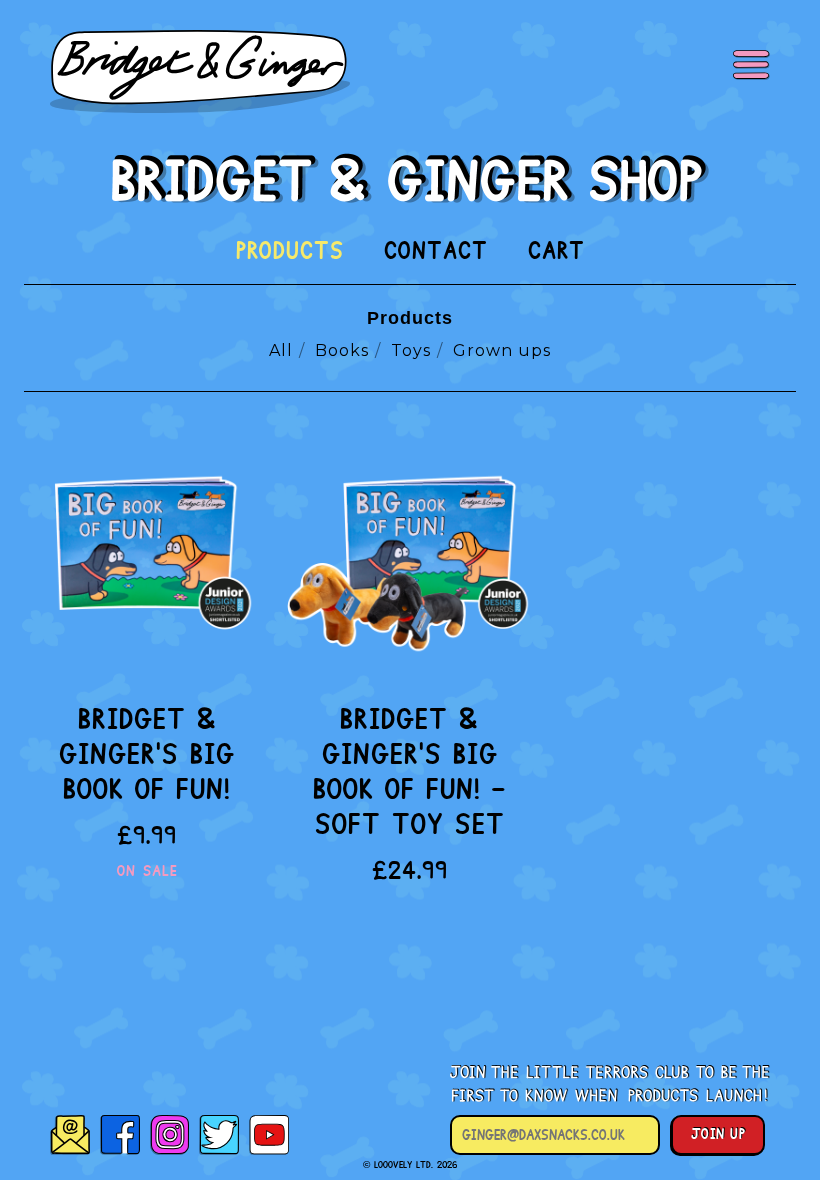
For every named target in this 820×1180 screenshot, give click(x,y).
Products (290, 251)
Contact (436, 251)
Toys (411, 350)
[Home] (410, 179)
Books (342, 350)
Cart (556, 251)
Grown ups (502, 350)
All (281, 350)
